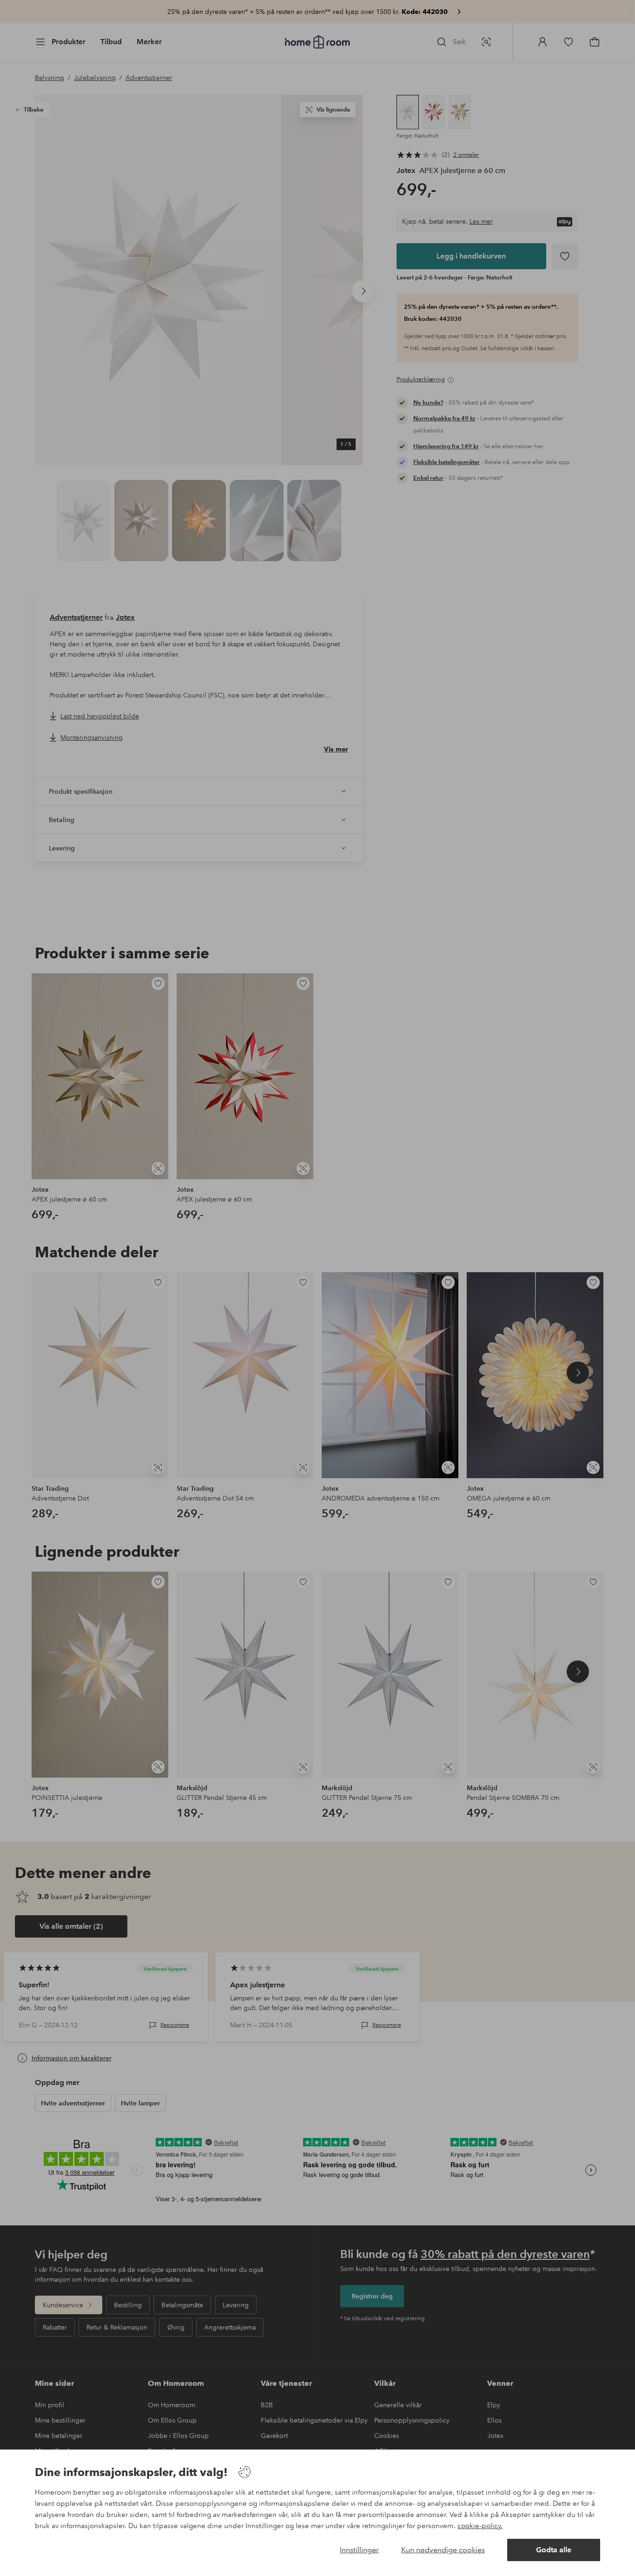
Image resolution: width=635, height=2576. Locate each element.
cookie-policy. (480, 2526)
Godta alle (554, 2550)
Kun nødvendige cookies (443, 2550)
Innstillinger (359, 2550)
